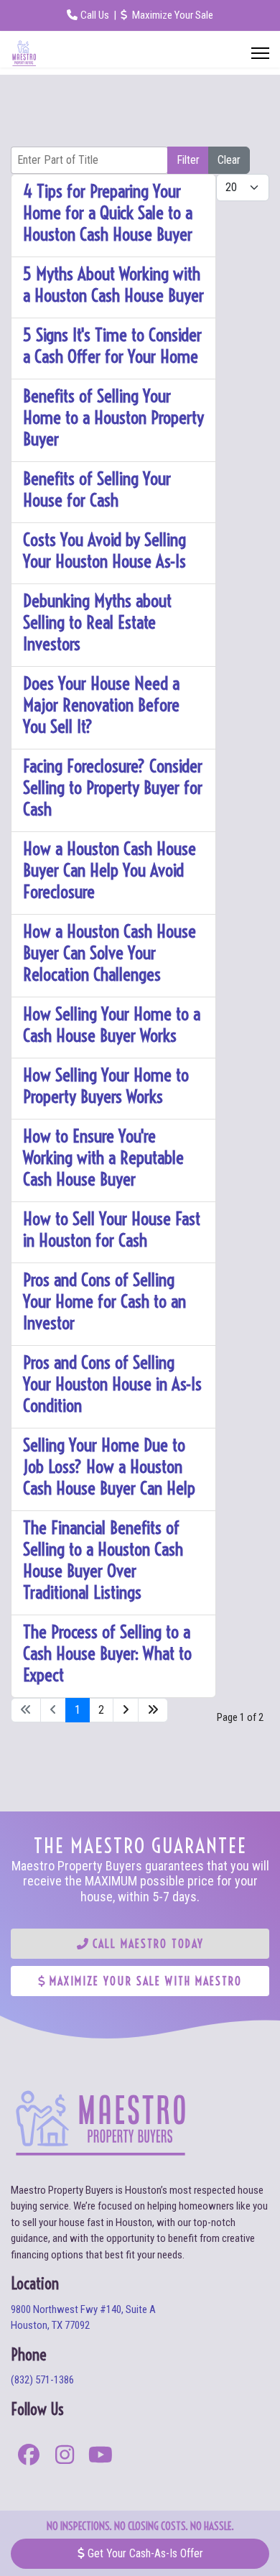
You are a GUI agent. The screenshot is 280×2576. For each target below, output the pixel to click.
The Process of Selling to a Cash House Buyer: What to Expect (107, 1653)
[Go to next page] (126, 1710)
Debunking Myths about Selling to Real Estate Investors (97, 622)
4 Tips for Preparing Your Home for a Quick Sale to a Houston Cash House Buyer (108, 212)
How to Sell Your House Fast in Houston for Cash (112, 1229)
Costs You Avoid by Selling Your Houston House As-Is (104, 550)
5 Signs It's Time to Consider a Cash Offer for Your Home (112, 345)
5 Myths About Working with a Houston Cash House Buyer (113, 284)
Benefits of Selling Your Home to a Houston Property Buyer (113, 417)
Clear (229, 160)
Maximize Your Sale (172, 15)
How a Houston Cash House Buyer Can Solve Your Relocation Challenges (109, 952)
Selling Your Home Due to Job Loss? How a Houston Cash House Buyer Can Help (109, 1466)
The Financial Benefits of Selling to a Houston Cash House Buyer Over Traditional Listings (103, 1560)
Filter (188, 160)
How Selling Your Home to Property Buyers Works (106, 1085)
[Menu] (260, 53)
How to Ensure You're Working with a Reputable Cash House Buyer (103, 1157)
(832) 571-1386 (42, 2380)
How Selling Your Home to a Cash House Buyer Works (112, 1024)
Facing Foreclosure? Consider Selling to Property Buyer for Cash (113, 787)
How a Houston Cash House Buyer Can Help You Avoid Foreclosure (109, 870)
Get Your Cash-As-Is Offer (144, 2553)
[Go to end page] (153, 1710)
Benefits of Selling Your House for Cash (97, 489)
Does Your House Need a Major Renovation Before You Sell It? (101, 705)
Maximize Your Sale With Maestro (144, 1981)
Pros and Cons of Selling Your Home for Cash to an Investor (104, 1301)
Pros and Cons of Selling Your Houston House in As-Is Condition (112, 1384)
